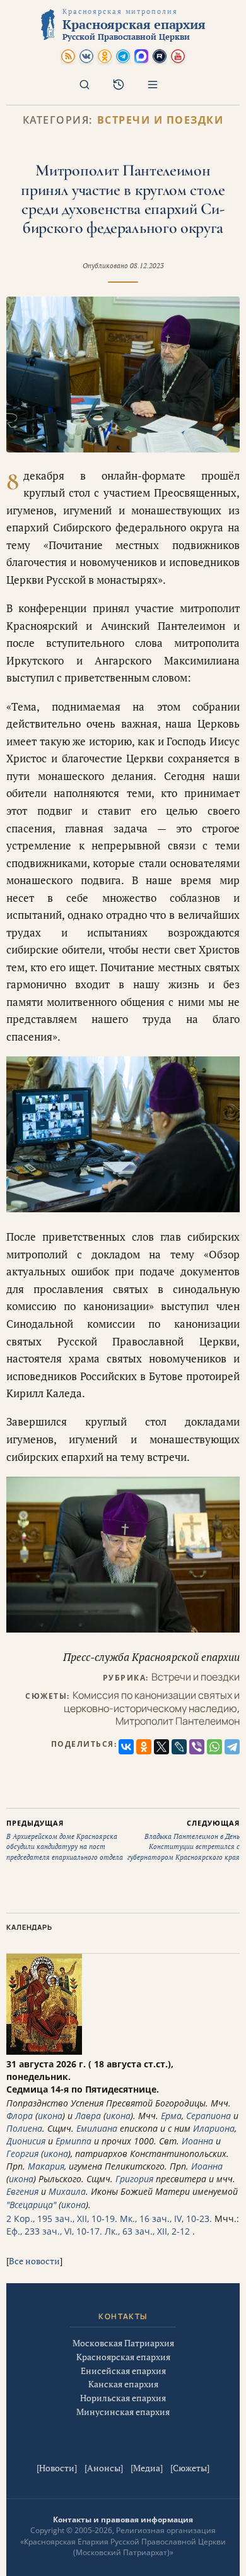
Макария (46, 2166)
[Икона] (44, 2051)
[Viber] (197, 1747)
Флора (20, 2116)
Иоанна (197, 2141)
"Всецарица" (31, 2205)
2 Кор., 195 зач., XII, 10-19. (62, 2219)
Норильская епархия (123, 2398)
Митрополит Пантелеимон (178, 1721)
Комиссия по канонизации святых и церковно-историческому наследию (152, 1702)
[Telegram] (232, 1747)
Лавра (88, 2116)
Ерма (171, 2116)
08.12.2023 (147, 266)
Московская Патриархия (123, 2343)
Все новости (34, 2261)
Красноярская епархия (123, 2357)
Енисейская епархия (123, 2371)
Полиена (24, 2128)
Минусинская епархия (123, 2412)
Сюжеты (190, 2468)
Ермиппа (73, 2141)
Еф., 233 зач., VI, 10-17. (54, 2231)
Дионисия (26, 2141)
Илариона (214, 2128)
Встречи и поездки (161, 120)
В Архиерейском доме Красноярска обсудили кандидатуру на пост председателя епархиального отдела (65, 1840)
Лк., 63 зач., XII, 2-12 (147, 2231)
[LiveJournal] (179, 1747)
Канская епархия (123, 2384)
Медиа (147, 2468)
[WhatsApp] (214, 1747)
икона (50, 2116)
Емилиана (97, 2128)
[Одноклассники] (144, 1747)
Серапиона (208, 2116)
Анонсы (104, 2468)
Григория (134, 2179)
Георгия (22, 2154)
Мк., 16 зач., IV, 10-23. (166, 2219)
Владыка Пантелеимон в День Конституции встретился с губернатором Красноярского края (184, 1840)
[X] (161, 1747)
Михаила (67, 2191)
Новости (57, 2468)
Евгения (22, 2191)
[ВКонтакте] (126, 1747)
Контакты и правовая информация (123, 2520)
